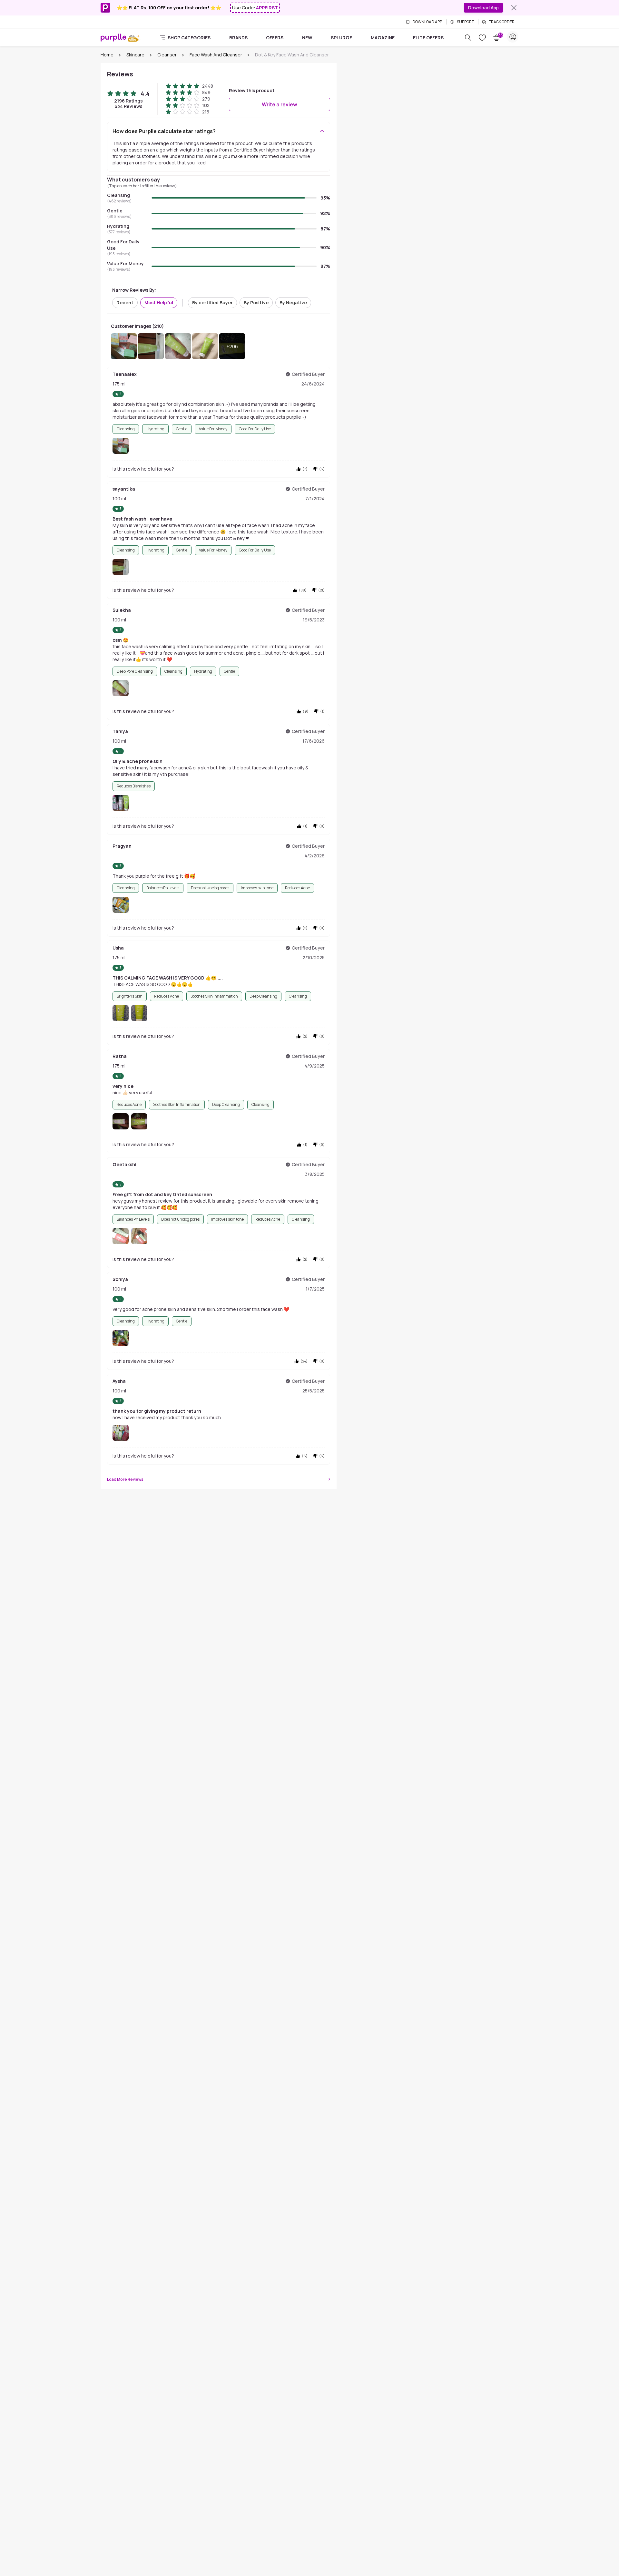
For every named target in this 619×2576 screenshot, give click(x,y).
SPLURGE (341, 38)
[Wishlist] (482, 38)
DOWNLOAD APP (427, 22)
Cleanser (167, 55)
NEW (307, 38)
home (107, 55)
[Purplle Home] (113, 37)
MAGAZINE (383, 38)
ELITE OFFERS (428, 38)
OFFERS (275, 38)
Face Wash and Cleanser (216, 55)
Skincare (135, 55)
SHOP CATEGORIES (189, 38)
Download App (483, 8)
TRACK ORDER (502, 22)
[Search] (468, 38)
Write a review (280, 104)
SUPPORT (465, 22)
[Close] (514, 8)
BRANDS (238, 38)
